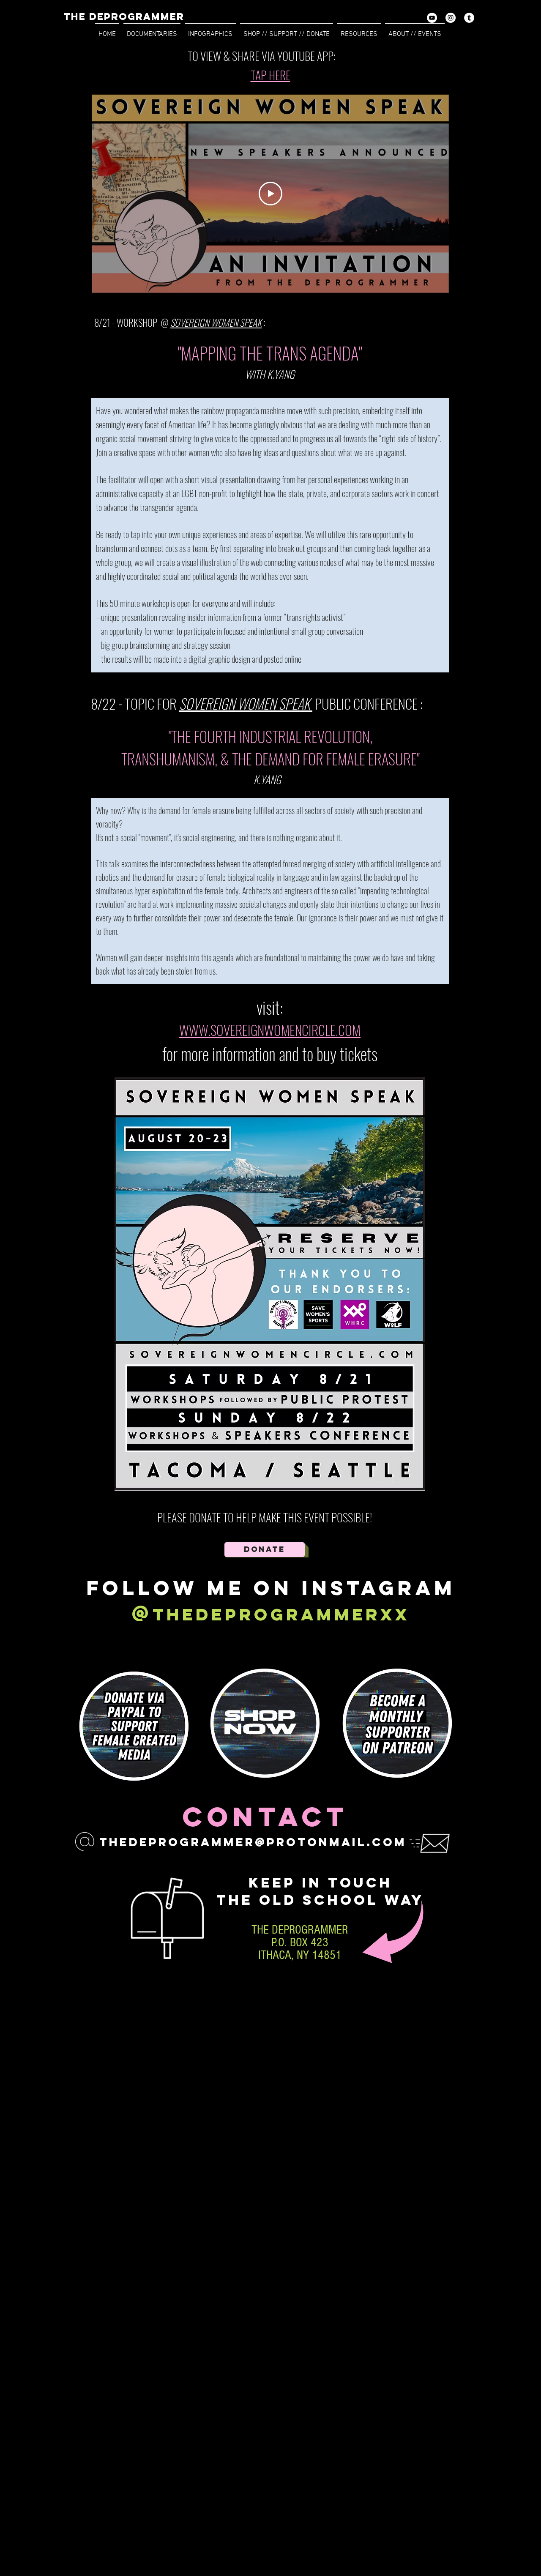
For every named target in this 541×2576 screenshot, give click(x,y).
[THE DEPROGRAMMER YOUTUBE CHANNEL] (432, 18)
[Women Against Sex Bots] (469, 18)
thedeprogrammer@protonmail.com (253, 1842)
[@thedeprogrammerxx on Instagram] (451, 18)
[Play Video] (270, 194)
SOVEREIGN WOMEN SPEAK (246, 703)
